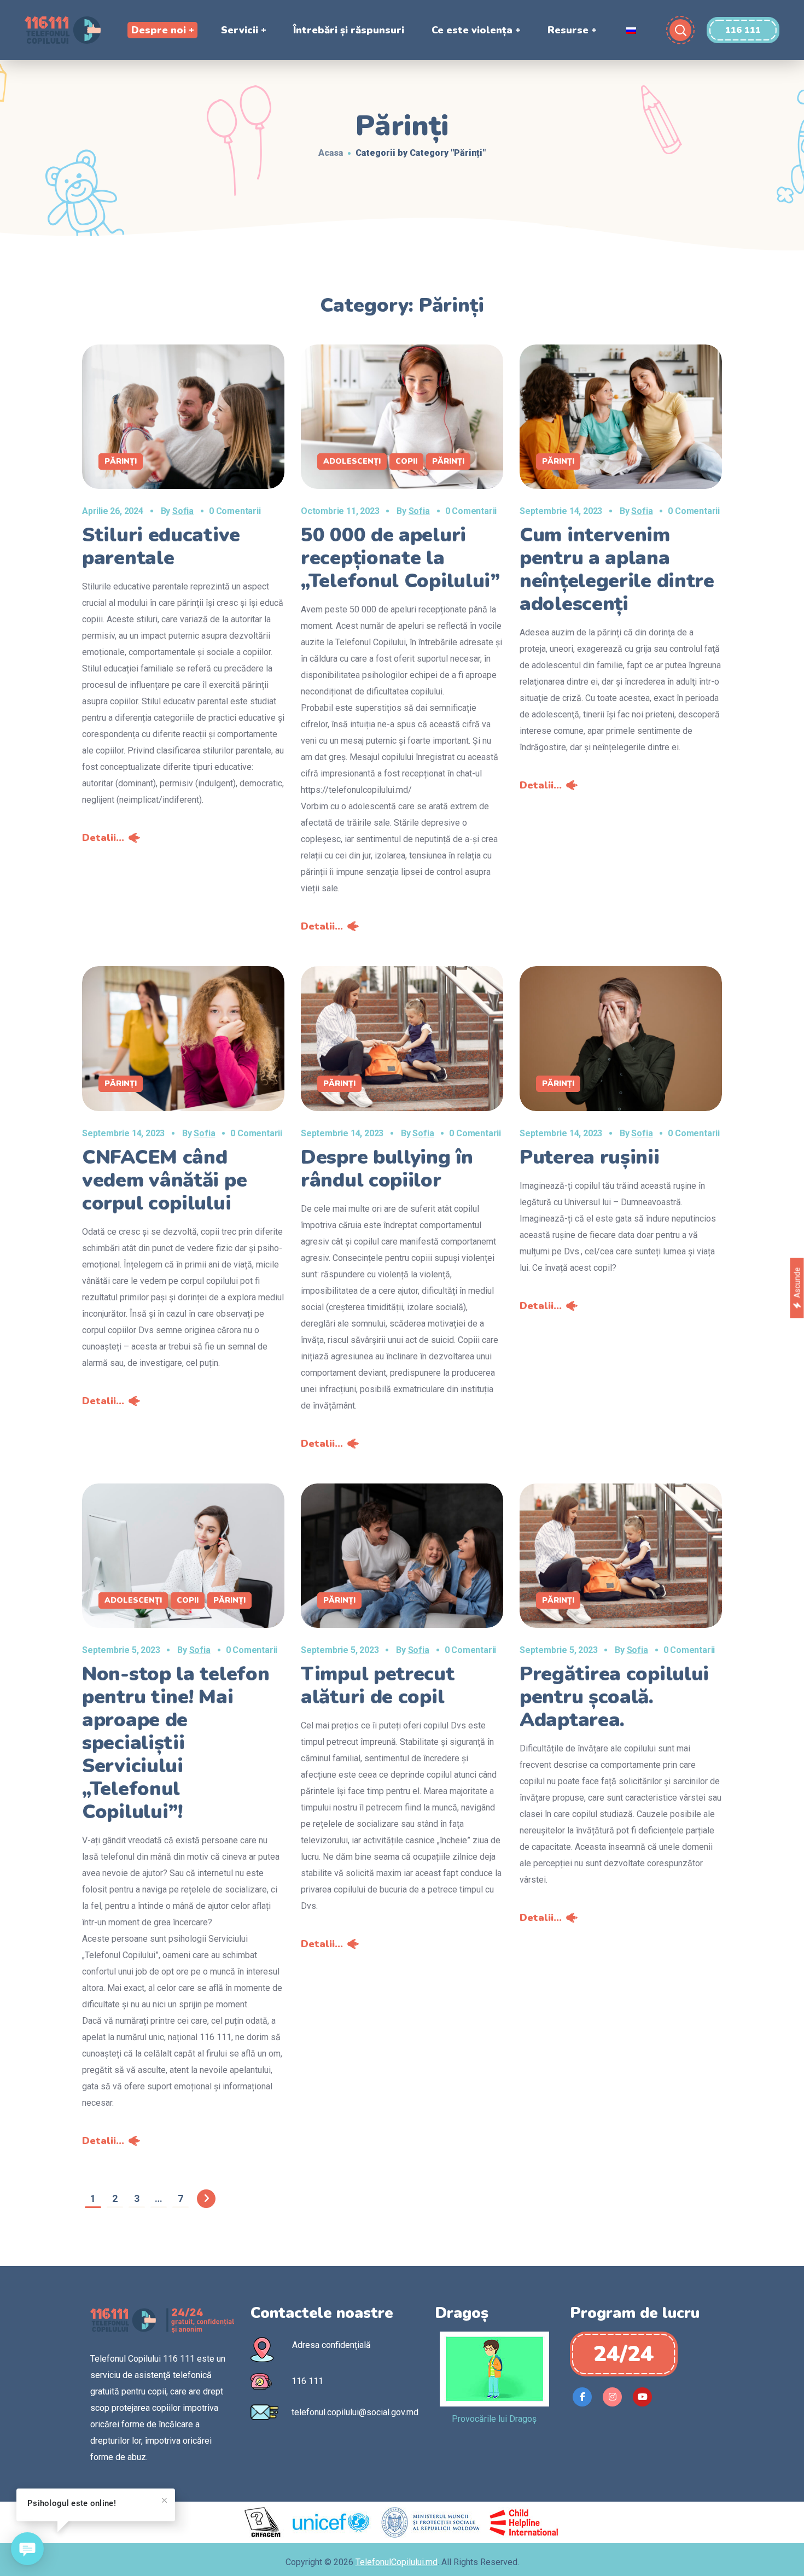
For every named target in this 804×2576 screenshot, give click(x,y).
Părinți (121, 461)
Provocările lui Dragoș (494, 2419)
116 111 (307, 2381)
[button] (743, 30)
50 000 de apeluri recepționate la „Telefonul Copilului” (400, 558)
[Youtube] (642, 2397)
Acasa (331, 153)
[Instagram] (612, 2397)
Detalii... (103, 838)
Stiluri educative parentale (161, 547)
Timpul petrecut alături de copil (378, 1686)
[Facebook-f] (582, 2397)
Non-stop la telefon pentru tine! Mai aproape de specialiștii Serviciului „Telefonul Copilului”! (176, 1743)
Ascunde (797, 1283)
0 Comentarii (235, 511)
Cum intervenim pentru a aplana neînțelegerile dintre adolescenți (617, 569)
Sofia (183, 511)
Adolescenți (352, 461)
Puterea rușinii (590, 1157)
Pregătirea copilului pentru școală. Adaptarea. (614, 1697)
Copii (406, 461)
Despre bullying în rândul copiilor (387, 1169)
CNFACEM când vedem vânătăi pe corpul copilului (164, 1180)
